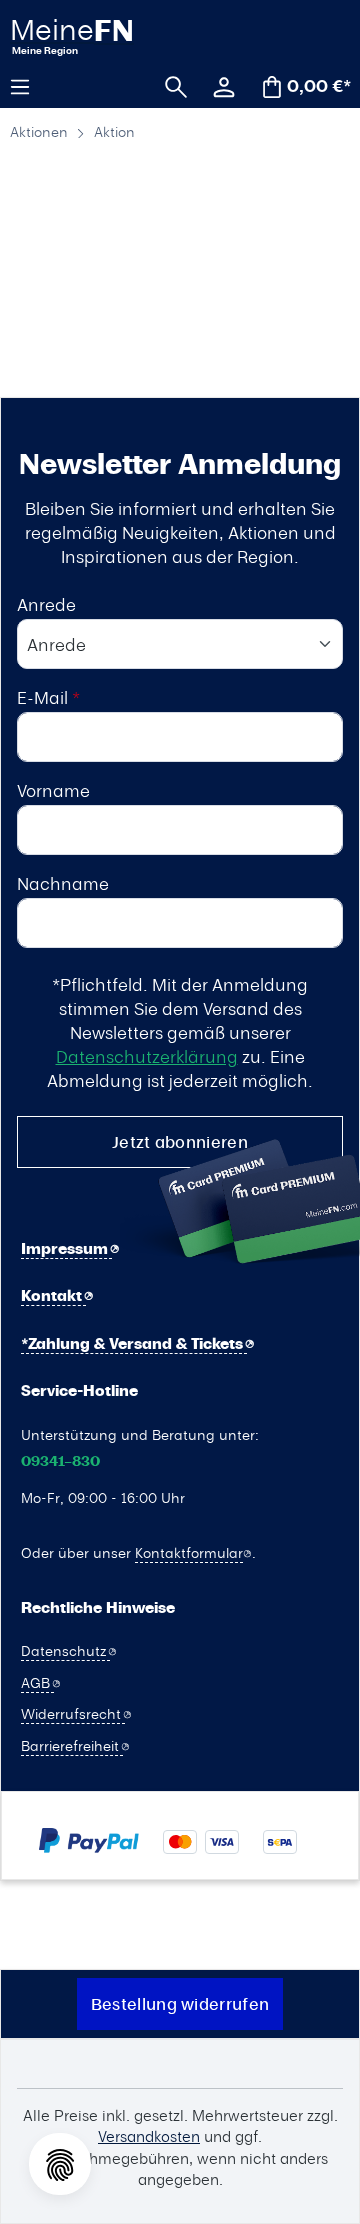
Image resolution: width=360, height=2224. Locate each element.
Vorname (53, 790)
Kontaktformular (189, 1552)
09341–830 (60, 1461)
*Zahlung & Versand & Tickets (134, 1343)
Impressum (66, 1248)
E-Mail (48, 697)
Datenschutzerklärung (147, 1056)
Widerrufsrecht (73, 1713)
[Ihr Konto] (217, 85)
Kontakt (53, 1295)
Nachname (63, 883)
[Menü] (27, 85)
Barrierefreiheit (72, 1745)
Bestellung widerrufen (180, 2003)
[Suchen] (169, 85)
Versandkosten (149, 2136)
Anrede (46, 604)
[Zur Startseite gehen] (98, 35)
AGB (37, 1682)
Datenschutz (65, 1650)
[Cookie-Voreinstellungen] (60, 2164)
